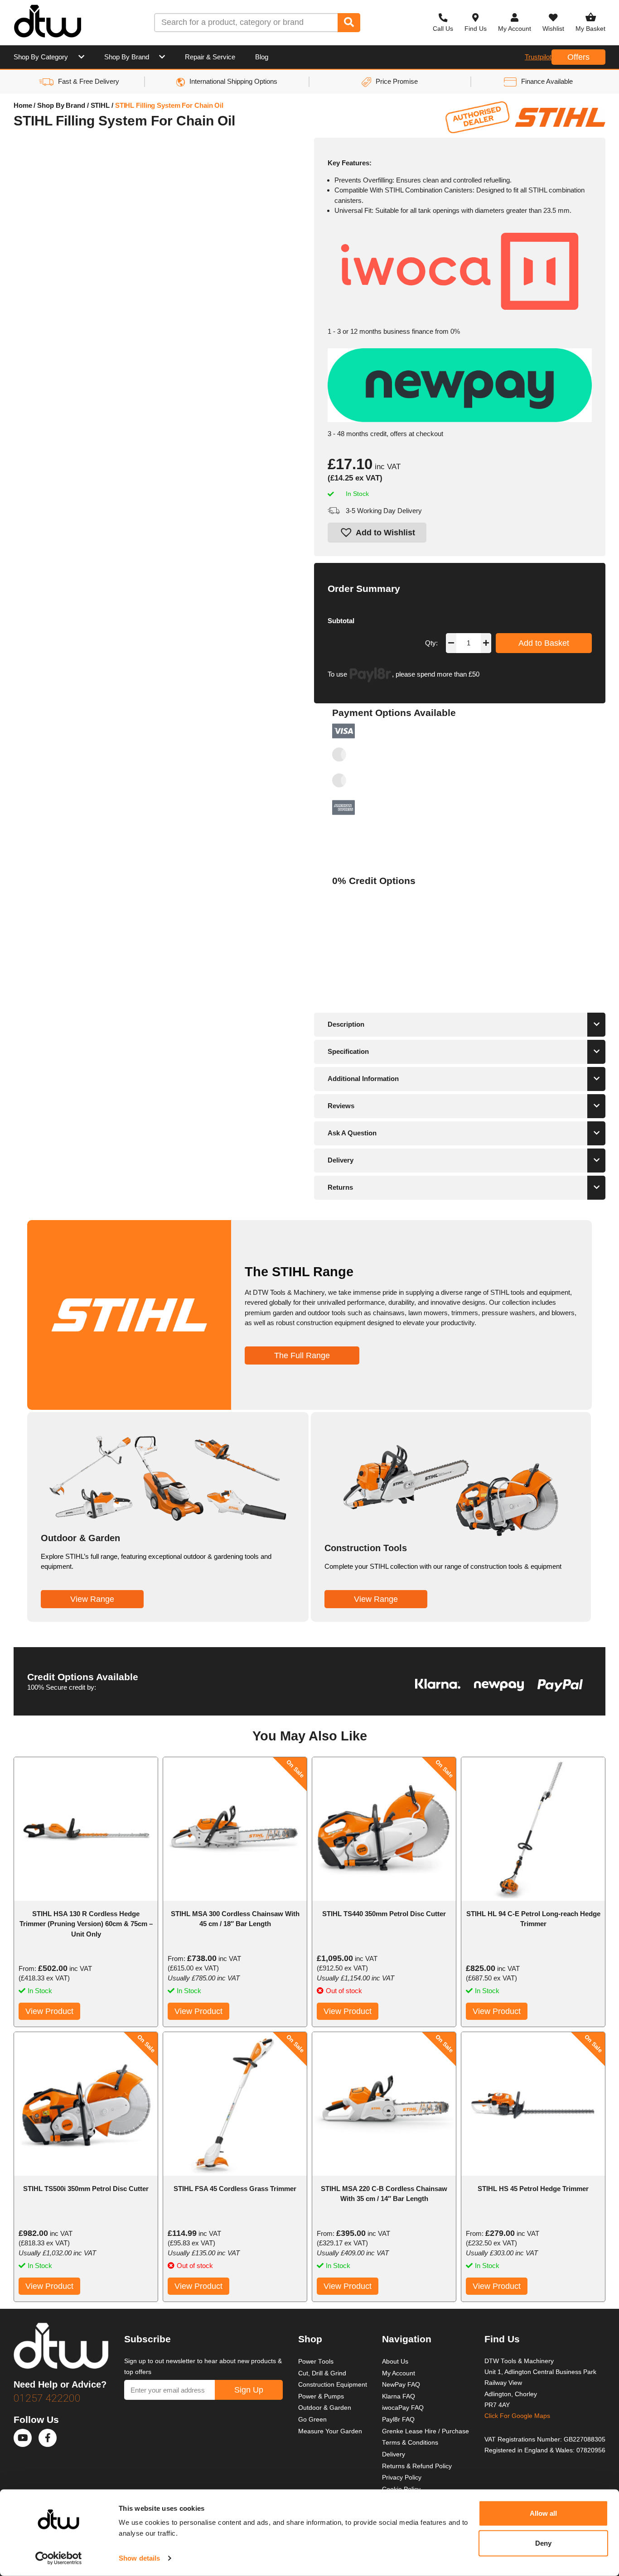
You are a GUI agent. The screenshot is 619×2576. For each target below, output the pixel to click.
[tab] (460, 1025)
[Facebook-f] (48, 2438)
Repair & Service (210, 57)
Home (23, 105)
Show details (139, 2558)
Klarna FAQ (399, 2396)
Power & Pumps (321, 2396)
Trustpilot (538, 57)
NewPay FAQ (401, 2385)
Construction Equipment (333, 2385)
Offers (578, 57)
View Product (49, 2011)
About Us (395, 2362)
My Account (399, 2373)
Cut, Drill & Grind (322, 2373)
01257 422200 (47, 2398)
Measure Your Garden (330, 2431)
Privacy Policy (402, 2477)
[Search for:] (246, 23)
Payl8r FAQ (398, 2420)
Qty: (431, 643)
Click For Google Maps (517, 2416)
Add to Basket (544, 643)
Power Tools (316, 2362)
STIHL (100, 105)
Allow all (544, 2513)
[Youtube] (23, 2438)
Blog (262, 57)
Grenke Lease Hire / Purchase (426, 2431)
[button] (377, 533)
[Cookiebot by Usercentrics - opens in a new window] (59, 2558)
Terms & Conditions (410, 2443)
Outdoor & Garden (325, 2408)
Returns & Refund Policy (417, 2466)
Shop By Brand (127, 57)
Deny (543, 2543)
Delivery (394, 2454)
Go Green (312, 2420)
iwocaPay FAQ (403, 2408)
